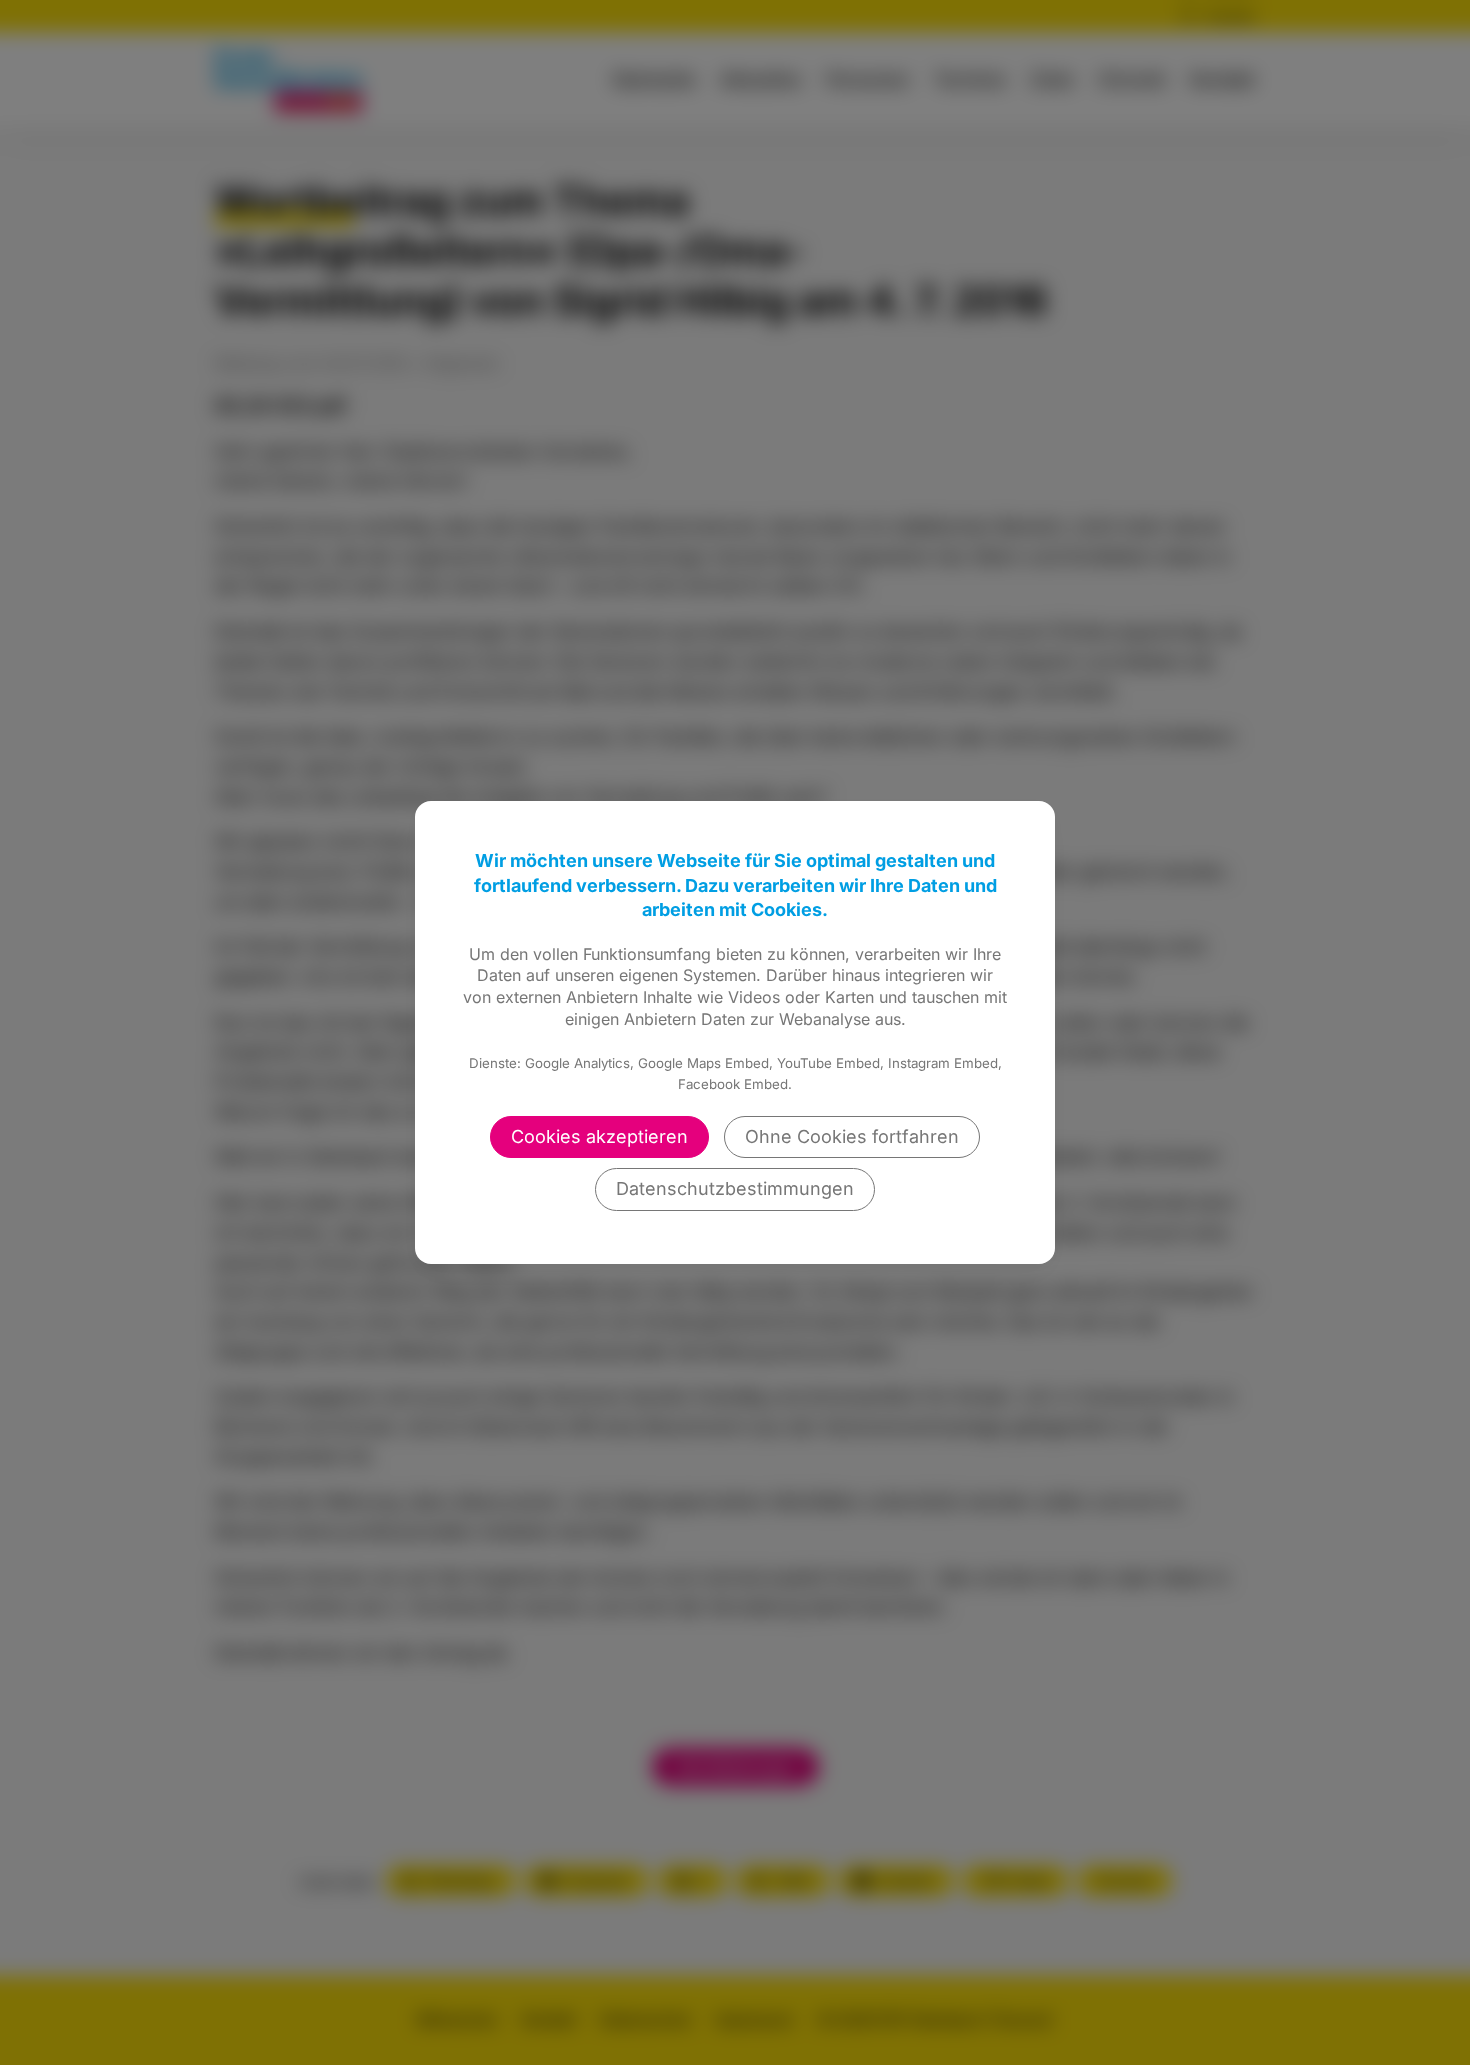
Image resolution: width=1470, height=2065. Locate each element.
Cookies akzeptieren (599, 1136)
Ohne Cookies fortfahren (852, 1136)
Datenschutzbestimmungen (735, 1188)
